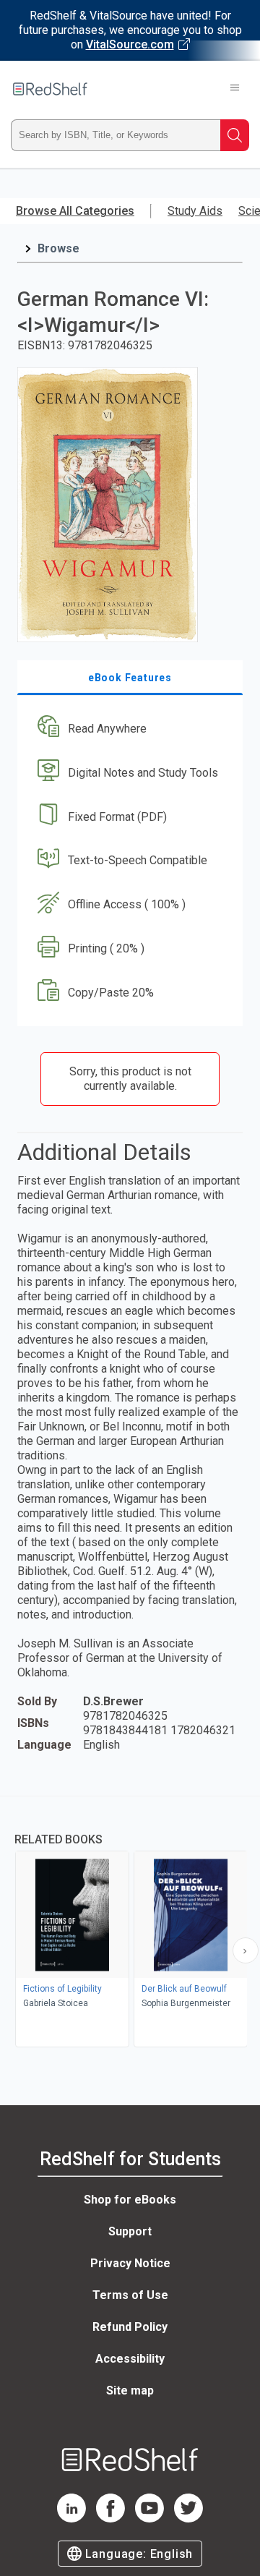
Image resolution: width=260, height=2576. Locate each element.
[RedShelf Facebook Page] (110, 2519)
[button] (128, 729)
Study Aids (195, 211)
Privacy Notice (130, 2263)
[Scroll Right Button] (246, 1950)
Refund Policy (130, 2327)
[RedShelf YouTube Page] (149, 2519)
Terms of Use (130, 2295)
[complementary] (130, 1923)
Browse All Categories (75, 211)
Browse (58, 248)
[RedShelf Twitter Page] (188, 2519)
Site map (130, 2391)
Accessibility (130, 2359)
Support (130, 2231)
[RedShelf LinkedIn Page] (71, 2519)
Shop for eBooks (130, 2200)
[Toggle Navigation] (235, 89)
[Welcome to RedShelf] (50, 89)
